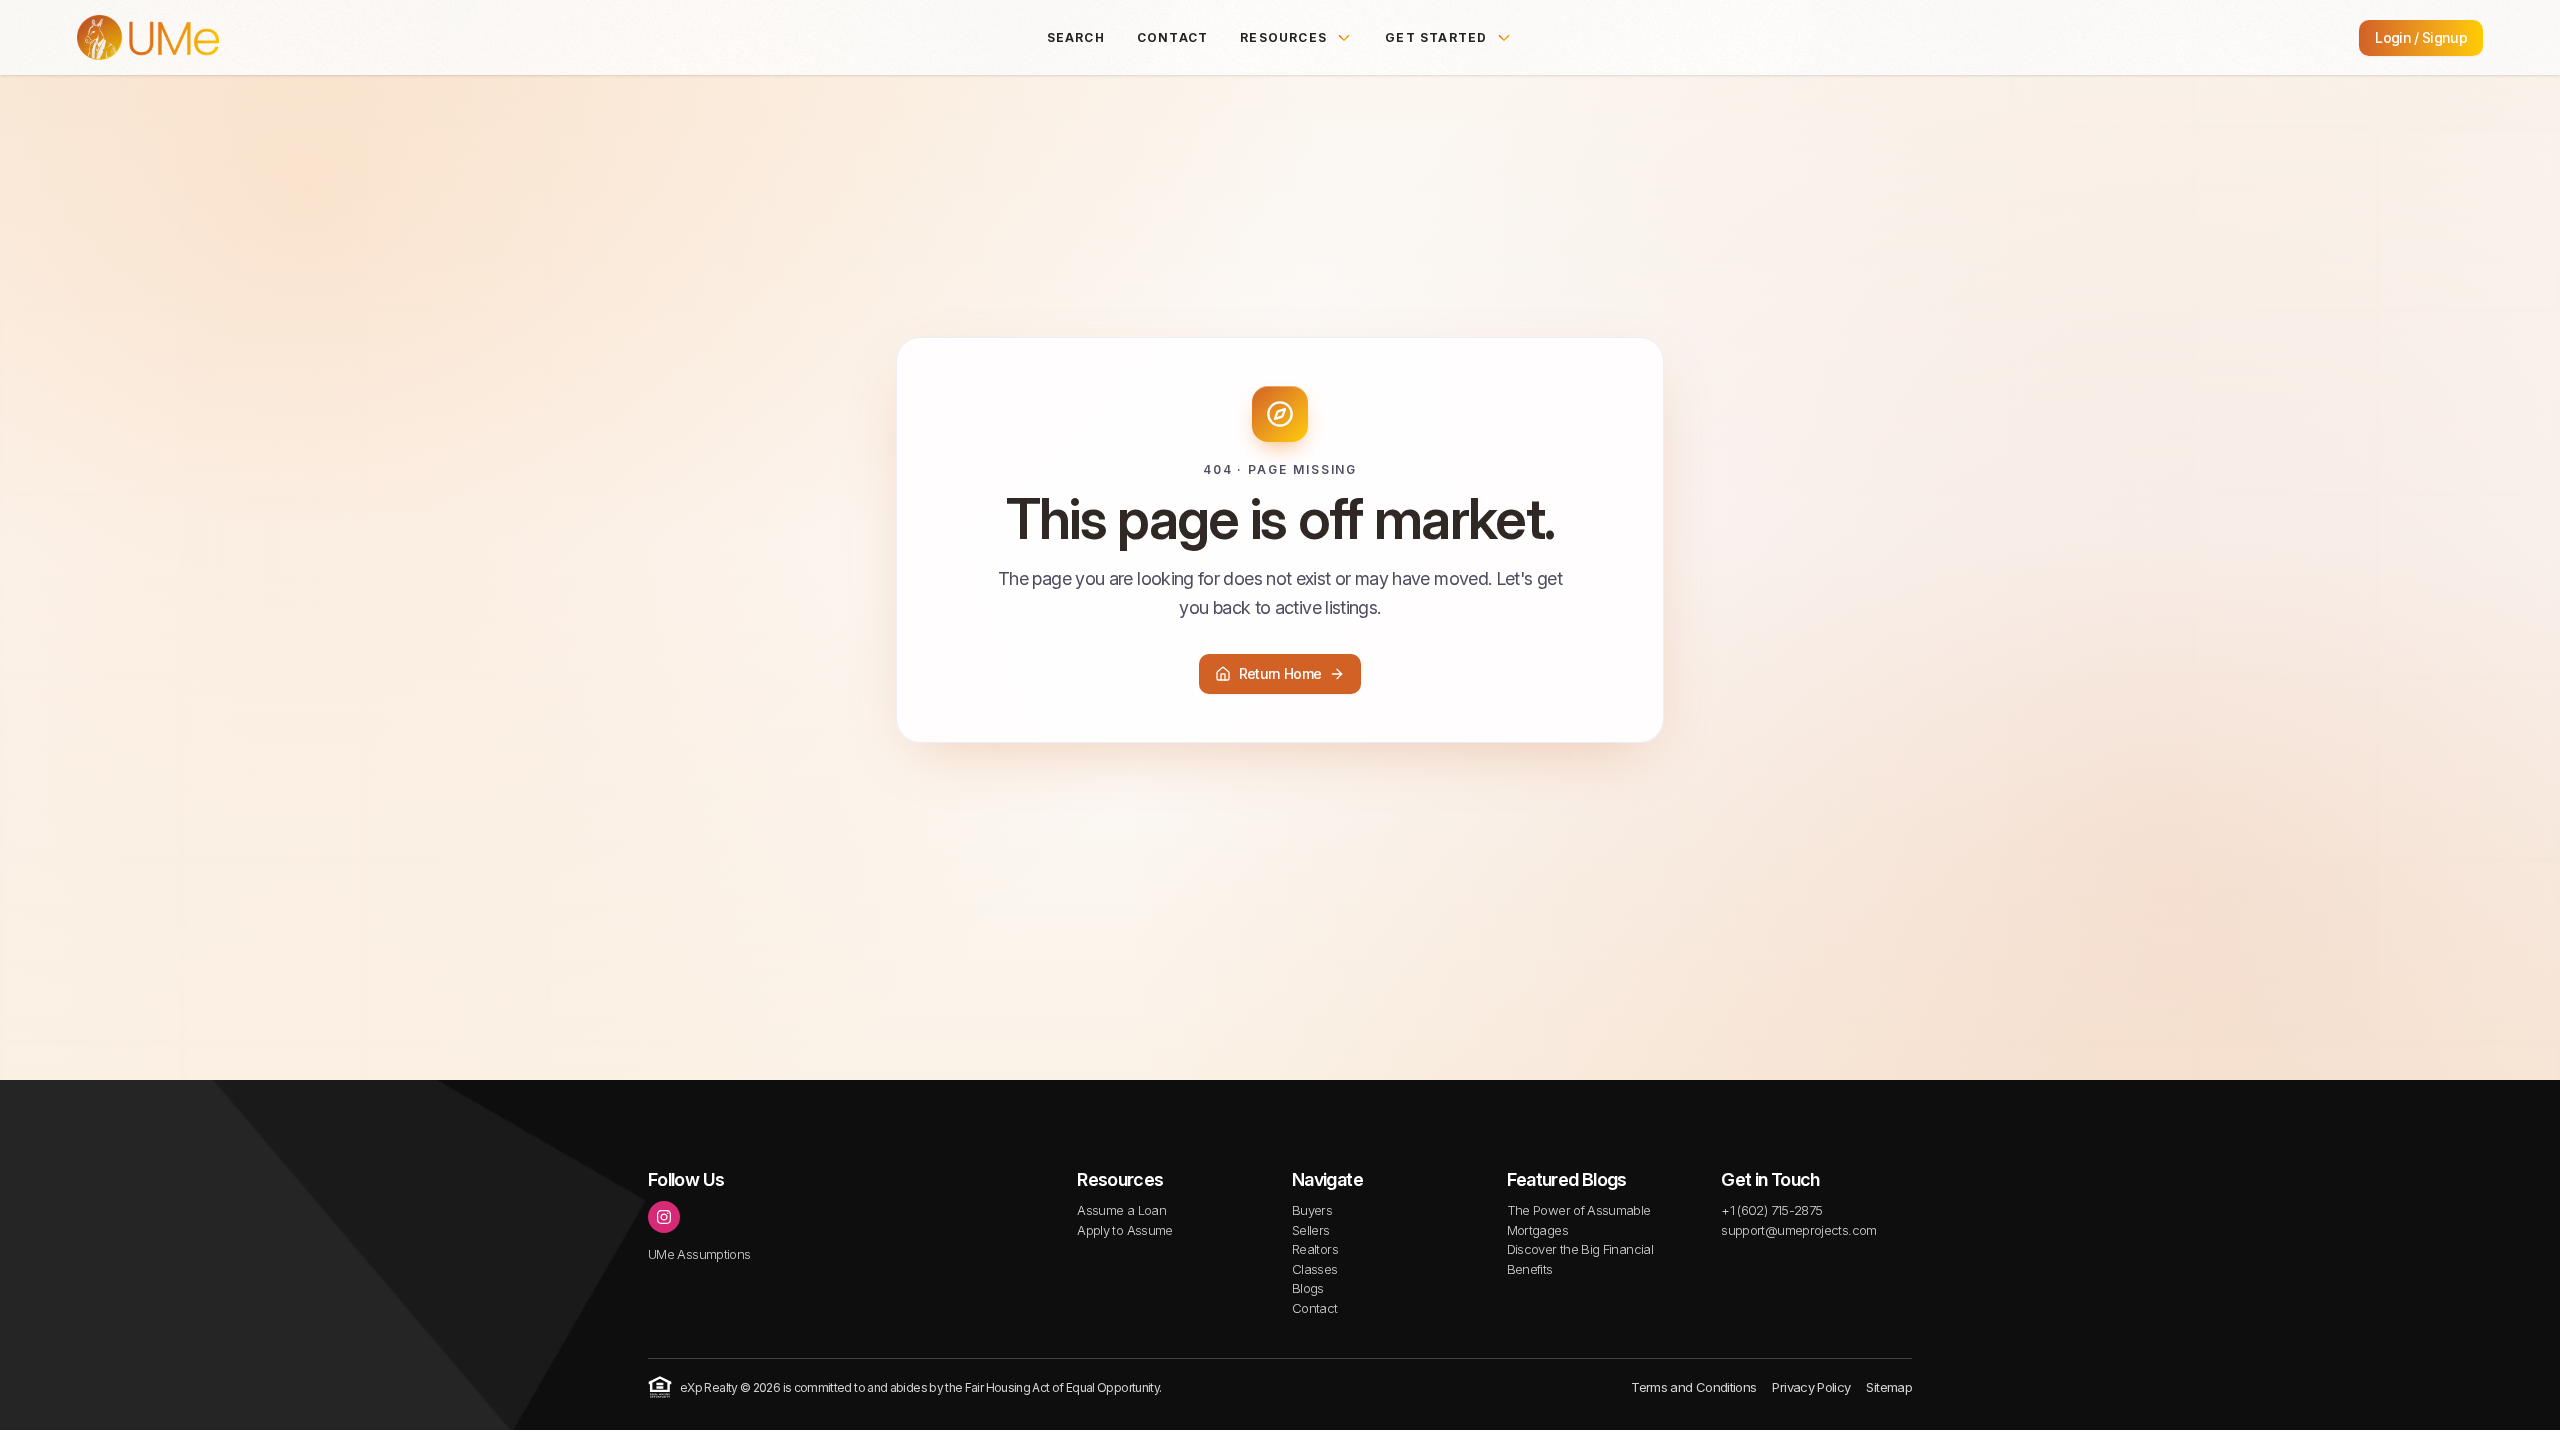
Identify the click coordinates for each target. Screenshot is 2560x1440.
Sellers (1311, 1230)
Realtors (1315, 1249)
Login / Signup (2421, 37)
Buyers (1312, 1210)
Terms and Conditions (1693, 1387)
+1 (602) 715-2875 (1771, 1210)
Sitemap (1889, 1387)
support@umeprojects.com (1798, 1230)
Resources (1283, 37)
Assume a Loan (1121, 1210)
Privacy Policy (1811, 1387)
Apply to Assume (1124, 1230)
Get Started (1436, 37)
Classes (1315, 1269)
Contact (1172, 37)
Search (1076, 37)
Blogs (1308, 1288)
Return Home (1280, 673)
